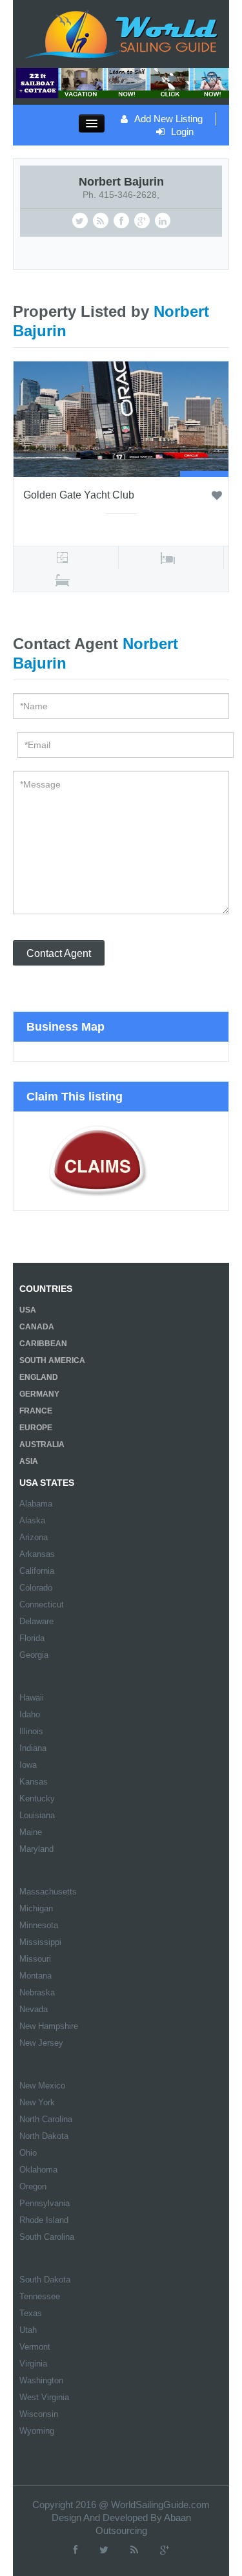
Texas (31, 2313)
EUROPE (36, 1428)
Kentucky (37, 1798)
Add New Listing (168, 119)
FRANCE (36, 1411)
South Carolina (47, 2237)
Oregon (33, 2186)
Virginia (33, 2364)
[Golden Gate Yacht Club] (121, 418)
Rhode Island (44, 2220)
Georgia (34, 1655)
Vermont (35, 2347)
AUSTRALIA (42, 1444)
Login (182, 132)
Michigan (36, 1908)
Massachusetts (48, 1892)
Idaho (30, 1714)
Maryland (36, 1849)
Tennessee (40, 2296)
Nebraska (37, 1992)
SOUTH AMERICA (52, 1360)
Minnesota (39, 1925)
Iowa (28, 1765)
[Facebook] (76, 2550)
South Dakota (45, 2280)
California (37, 1571)
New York (37, 2102)
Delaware (36, 1621)
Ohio (28, 2153)
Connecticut (42, 1605)
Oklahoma (38, 2170)
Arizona (34, 1537)
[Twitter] (104, 2550)
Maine (31, 1832)
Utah (28, 2330)
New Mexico (42, 2086)
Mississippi (40, 1942)
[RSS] (134, 2550)
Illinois (31, 1731)
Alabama (36, 1504)
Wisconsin (39, 2414)
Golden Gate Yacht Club (79, 495)
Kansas (34, 1782)
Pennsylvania (45, 2203)
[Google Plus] (165, 2550)
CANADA (37, 1327)
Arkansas (37, 1554)
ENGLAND (39, 1377)
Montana (35, 1976)
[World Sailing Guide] (121, 33)
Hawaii (32, 1698)
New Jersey (41, 2043)
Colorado (36, 1588)
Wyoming (37, 2431)
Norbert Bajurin (121, 182)
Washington (41, 2380)
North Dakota (44, 2136)
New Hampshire (49, 2026)
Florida (32, 1638)
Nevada (34, 2009)
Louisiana (37, 1815)
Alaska (32, 1520)
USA (28, 1310)
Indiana (33, 1748)
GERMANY (39, 1394)
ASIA (29, 1461)
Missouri (35, 1959)
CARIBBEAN (43, 1344)
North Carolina (46, 2119)
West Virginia (44, 2397)
